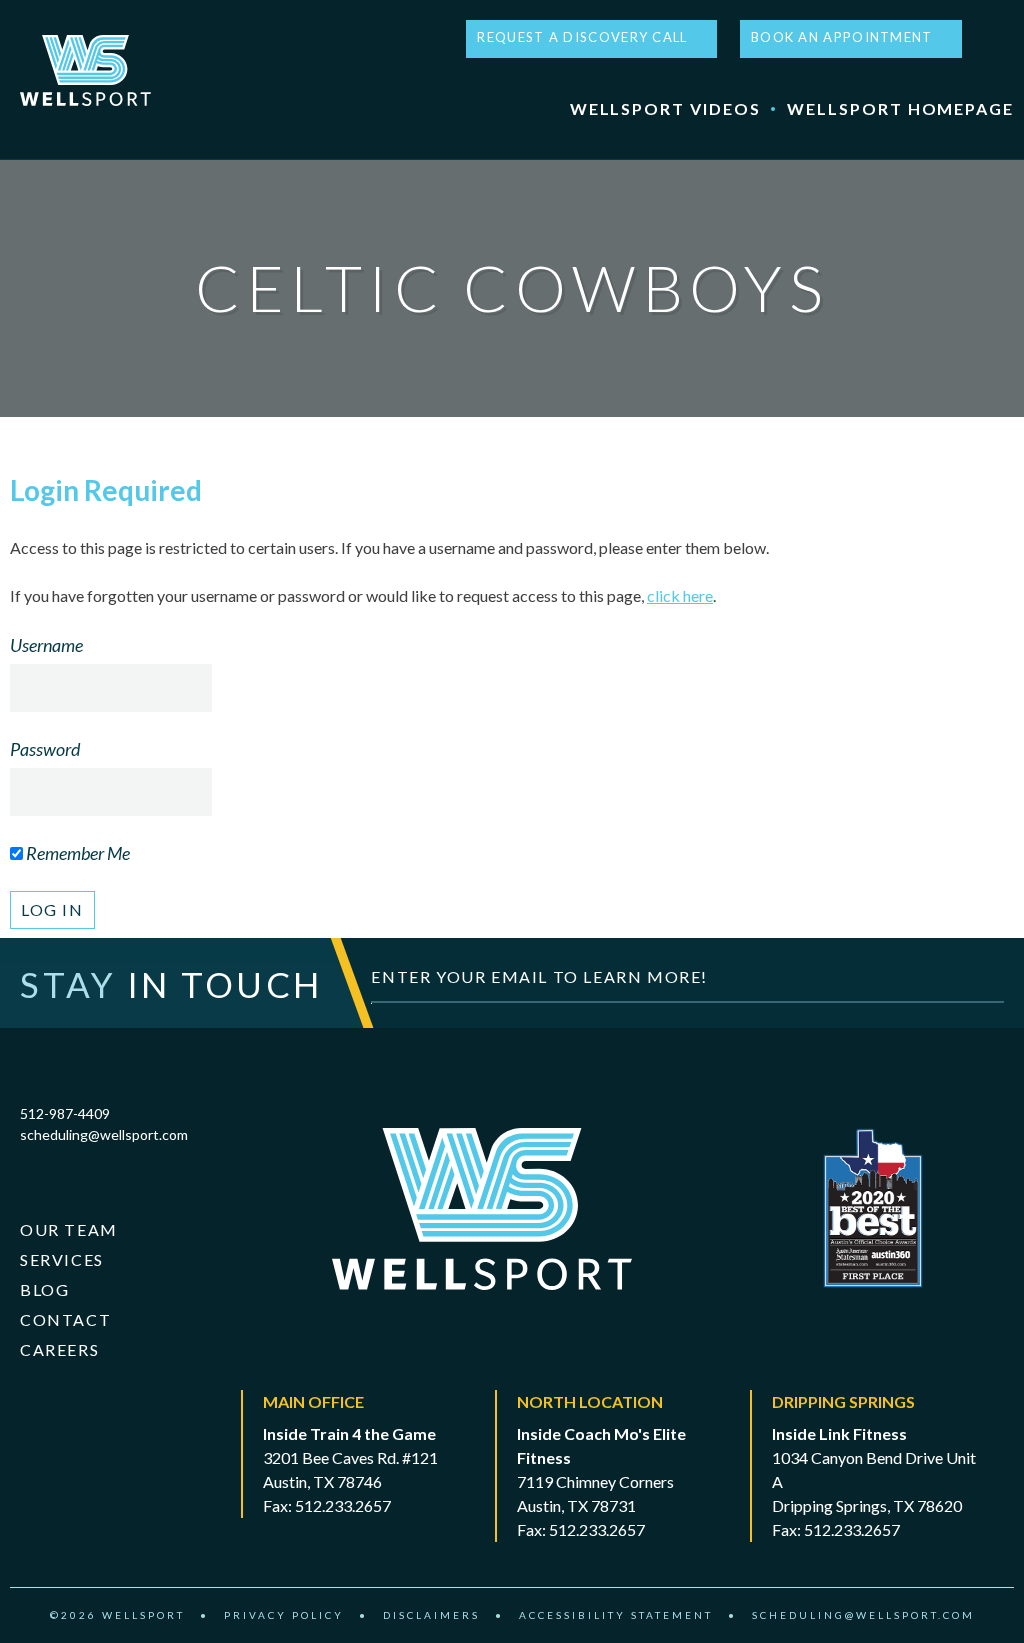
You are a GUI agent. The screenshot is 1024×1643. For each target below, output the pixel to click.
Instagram (1005, 39)
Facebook (984, 39)
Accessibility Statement (616, 1615)
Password (45, 749)
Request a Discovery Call (582, 37)
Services (62, 1259)
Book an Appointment (842, 37)
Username (46, 645)
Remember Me (76, 853)
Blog (44, 1289)
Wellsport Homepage (900, 108)
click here (680, 595)
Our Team (69, 1229)
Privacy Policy (284, 1615)
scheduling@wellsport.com (104, 1134)
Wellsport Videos (665, 108)
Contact (65, 1319)
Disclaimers (431, 1615)
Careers (59, 1349)
